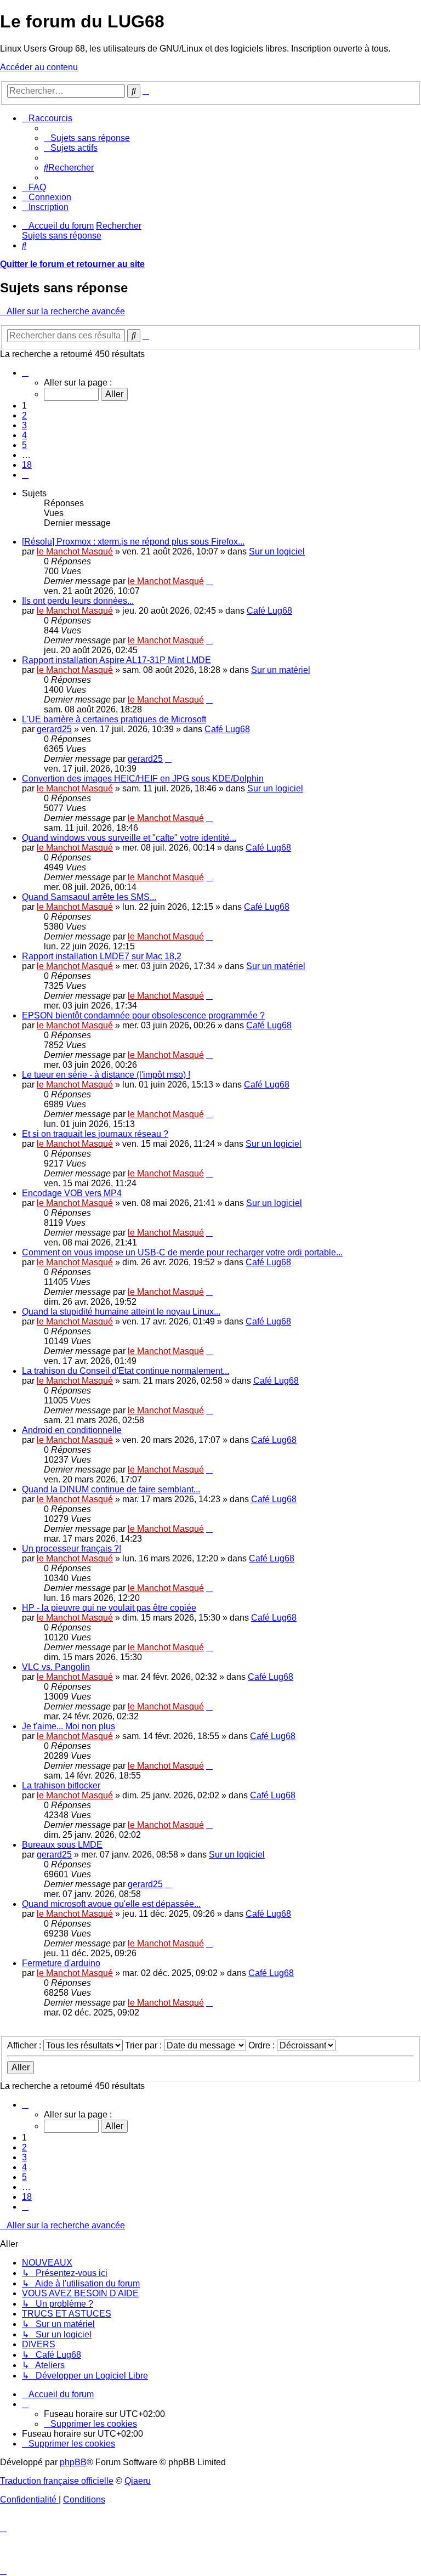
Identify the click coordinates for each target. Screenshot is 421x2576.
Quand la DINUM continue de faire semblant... (111, 1489)
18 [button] (27, 465)
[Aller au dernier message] (209, 581)
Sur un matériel (281, 670)
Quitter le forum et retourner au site (72, 264)
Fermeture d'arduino (61, 1963)
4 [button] (24, 435)
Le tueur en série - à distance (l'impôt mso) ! (106, 1075)
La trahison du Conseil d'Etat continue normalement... (126, 1371)
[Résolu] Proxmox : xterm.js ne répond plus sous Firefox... (133, 542)
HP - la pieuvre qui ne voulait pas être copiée (109, 1608)
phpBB (73, 2462)
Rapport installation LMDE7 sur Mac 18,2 (102, 956)
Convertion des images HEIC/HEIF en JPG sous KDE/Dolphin (143, 779)
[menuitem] (87, 138)
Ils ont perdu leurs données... (78, 601)
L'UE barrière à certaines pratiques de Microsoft (114, 719)
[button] (25, 373)
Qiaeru (138, 2481)
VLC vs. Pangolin (56, 1667)
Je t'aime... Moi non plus (69, 1726)
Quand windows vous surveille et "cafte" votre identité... (129, 838)
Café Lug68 (269, 611)
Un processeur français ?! (72, 1549)
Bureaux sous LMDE (62, 1845)
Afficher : (25, 2045)
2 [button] (24, 415)
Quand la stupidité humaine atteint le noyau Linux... (121, 1312)
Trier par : (144, 2045)
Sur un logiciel (277, 551)
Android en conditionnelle (72, 1430)
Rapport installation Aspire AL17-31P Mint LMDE (116, 660)
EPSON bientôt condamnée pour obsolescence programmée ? (143, 1015)
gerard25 (54, 729)
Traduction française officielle (57, 2481)
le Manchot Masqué (75, 551)
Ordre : (263, 2045)
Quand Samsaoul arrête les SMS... (89, 897)
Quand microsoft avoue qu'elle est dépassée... (111, 1904)
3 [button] (24, 425)
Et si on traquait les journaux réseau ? (95, 1134)
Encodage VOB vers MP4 (72, 1193)
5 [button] (24, 445)
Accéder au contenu (39, 67)
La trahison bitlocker (61, 1785)
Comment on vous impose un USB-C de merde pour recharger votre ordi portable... (182, 1252)
